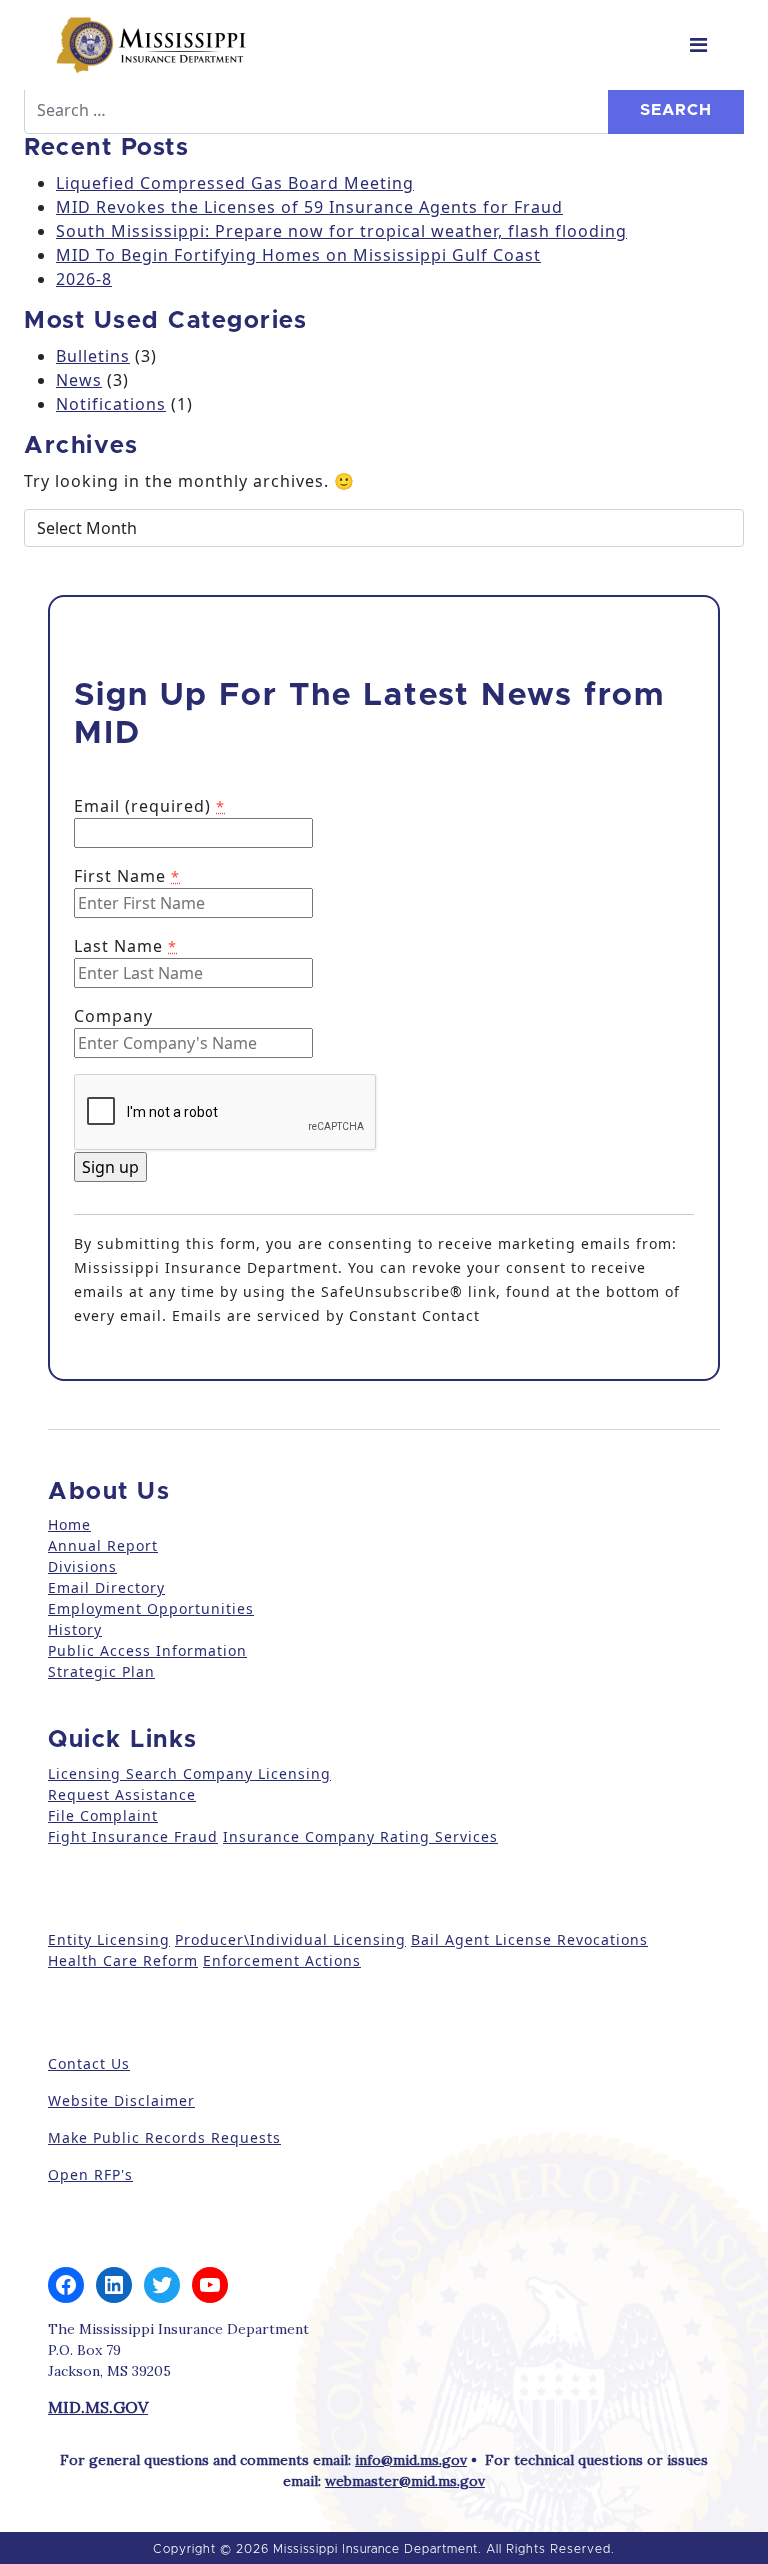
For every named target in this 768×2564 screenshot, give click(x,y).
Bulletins (93, 356)
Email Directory (106, 1587)
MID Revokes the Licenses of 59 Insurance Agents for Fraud (309, 207)
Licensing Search (113, 1773)
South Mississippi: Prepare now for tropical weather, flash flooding (341, 231)
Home (69, 1524)
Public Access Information (147, 1650)
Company (113, 1016)
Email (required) (149, 806)
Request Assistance (122, 1794)
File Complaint (103, 1815)
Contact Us (89, 2063)
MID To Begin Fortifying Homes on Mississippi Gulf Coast (298, 255)
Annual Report (103, 1545)
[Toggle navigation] (698, 45)
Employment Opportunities (151, 1608)
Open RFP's (90, 2174)
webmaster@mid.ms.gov (405, 2481)
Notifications (111, 404)
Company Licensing (254, 1773)
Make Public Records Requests (164, 2137)
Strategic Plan (101, 1671)
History (75, 1629)
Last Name (125, 946)
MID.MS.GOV (98, 2407)
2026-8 (84, 279)
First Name (127, 876)
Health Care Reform (123, 1960)
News (79, 380)
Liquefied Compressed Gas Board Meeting (235, 183)
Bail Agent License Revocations (529, 1939)
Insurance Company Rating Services (360, 1836)
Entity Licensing (109, 1939)
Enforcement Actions (282, 1960)
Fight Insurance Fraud (133, 1836)
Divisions (82, 1566)
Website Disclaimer (121, 2100)
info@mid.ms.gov (411, 2460)
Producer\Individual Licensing (290, 1939)
